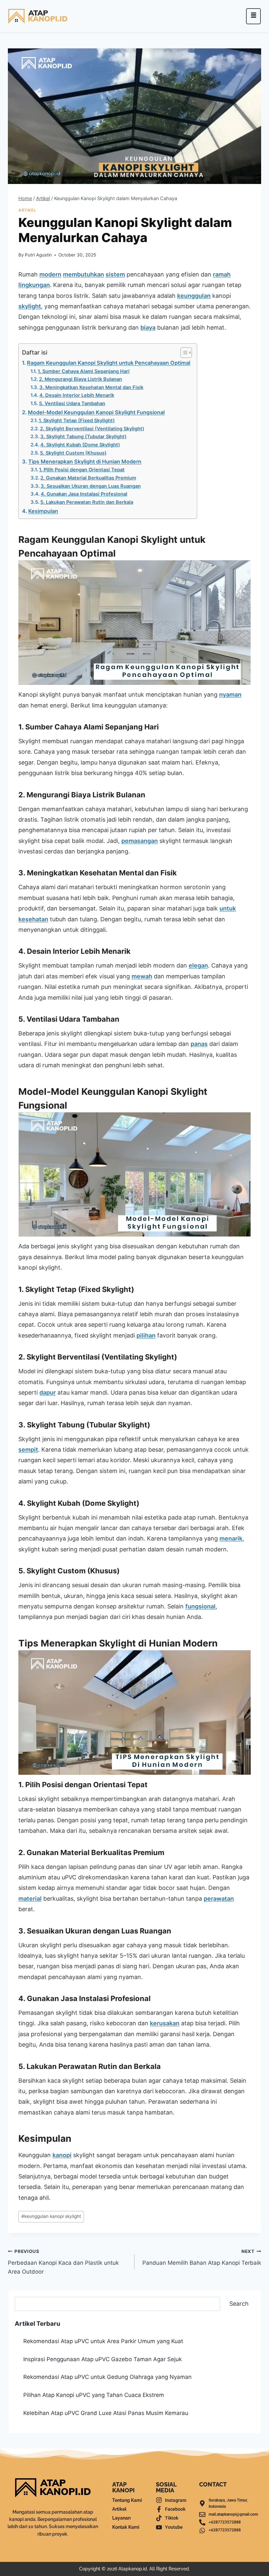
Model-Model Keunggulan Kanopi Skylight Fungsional (96, 412)
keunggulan (194, 296)
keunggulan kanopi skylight (51, 2216)
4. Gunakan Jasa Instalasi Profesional (84, 494)
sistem (115, 274)
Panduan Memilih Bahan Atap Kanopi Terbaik (202, 2257)
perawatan (219, 1899)
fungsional (200, 1606)
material (30, 1899)
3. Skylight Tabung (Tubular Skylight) (83, 437)
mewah (142, 976)
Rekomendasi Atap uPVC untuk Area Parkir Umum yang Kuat (103, 2341)
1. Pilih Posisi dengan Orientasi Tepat (82, 470)
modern (50, 274)
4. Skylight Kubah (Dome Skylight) (80, 445)
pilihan (146, 1335)
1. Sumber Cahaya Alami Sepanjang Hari (84, 371)
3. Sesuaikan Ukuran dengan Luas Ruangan (91, 486)
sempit (28, 1450)
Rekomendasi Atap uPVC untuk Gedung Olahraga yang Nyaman (107, 2377)
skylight (30, 306)
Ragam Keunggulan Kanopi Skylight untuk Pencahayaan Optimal (109, 363)
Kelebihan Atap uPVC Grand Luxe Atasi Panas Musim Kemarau (106, 2413)
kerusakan (165, 2023)
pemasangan (140, 841)
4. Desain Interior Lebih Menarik (77, 395)
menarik (231, 1538)
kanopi (62, 2155)
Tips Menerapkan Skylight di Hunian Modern (85, 461)
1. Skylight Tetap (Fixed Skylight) (77, 420)
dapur (48, 1392)
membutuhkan (83, 274)
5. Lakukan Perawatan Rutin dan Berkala (87, 502)
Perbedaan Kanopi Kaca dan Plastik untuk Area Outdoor (63, 2262)
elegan (198, 965)
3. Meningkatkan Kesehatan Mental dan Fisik (91, 387)
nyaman (230, 695)
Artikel (27, 210)
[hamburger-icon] (253, 16)
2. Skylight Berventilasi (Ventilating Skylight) (92, 429)
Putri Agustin (38, 255)
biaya (148, 327)
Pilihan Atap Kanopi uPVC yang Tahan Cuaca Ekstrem (94, 2395)
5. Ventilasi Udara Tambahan (72, 403)
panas (199, 1044)
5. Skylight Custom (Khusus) (73, 453)
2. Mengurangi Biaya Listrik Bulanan (81, 379)
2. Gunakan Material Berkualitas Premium (88, 478)
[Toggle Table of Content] (183, 353)
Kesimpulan (43, 511)
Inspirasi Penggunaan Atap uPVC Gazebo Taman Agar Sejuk (103, 2359)
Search (239, 2304)
